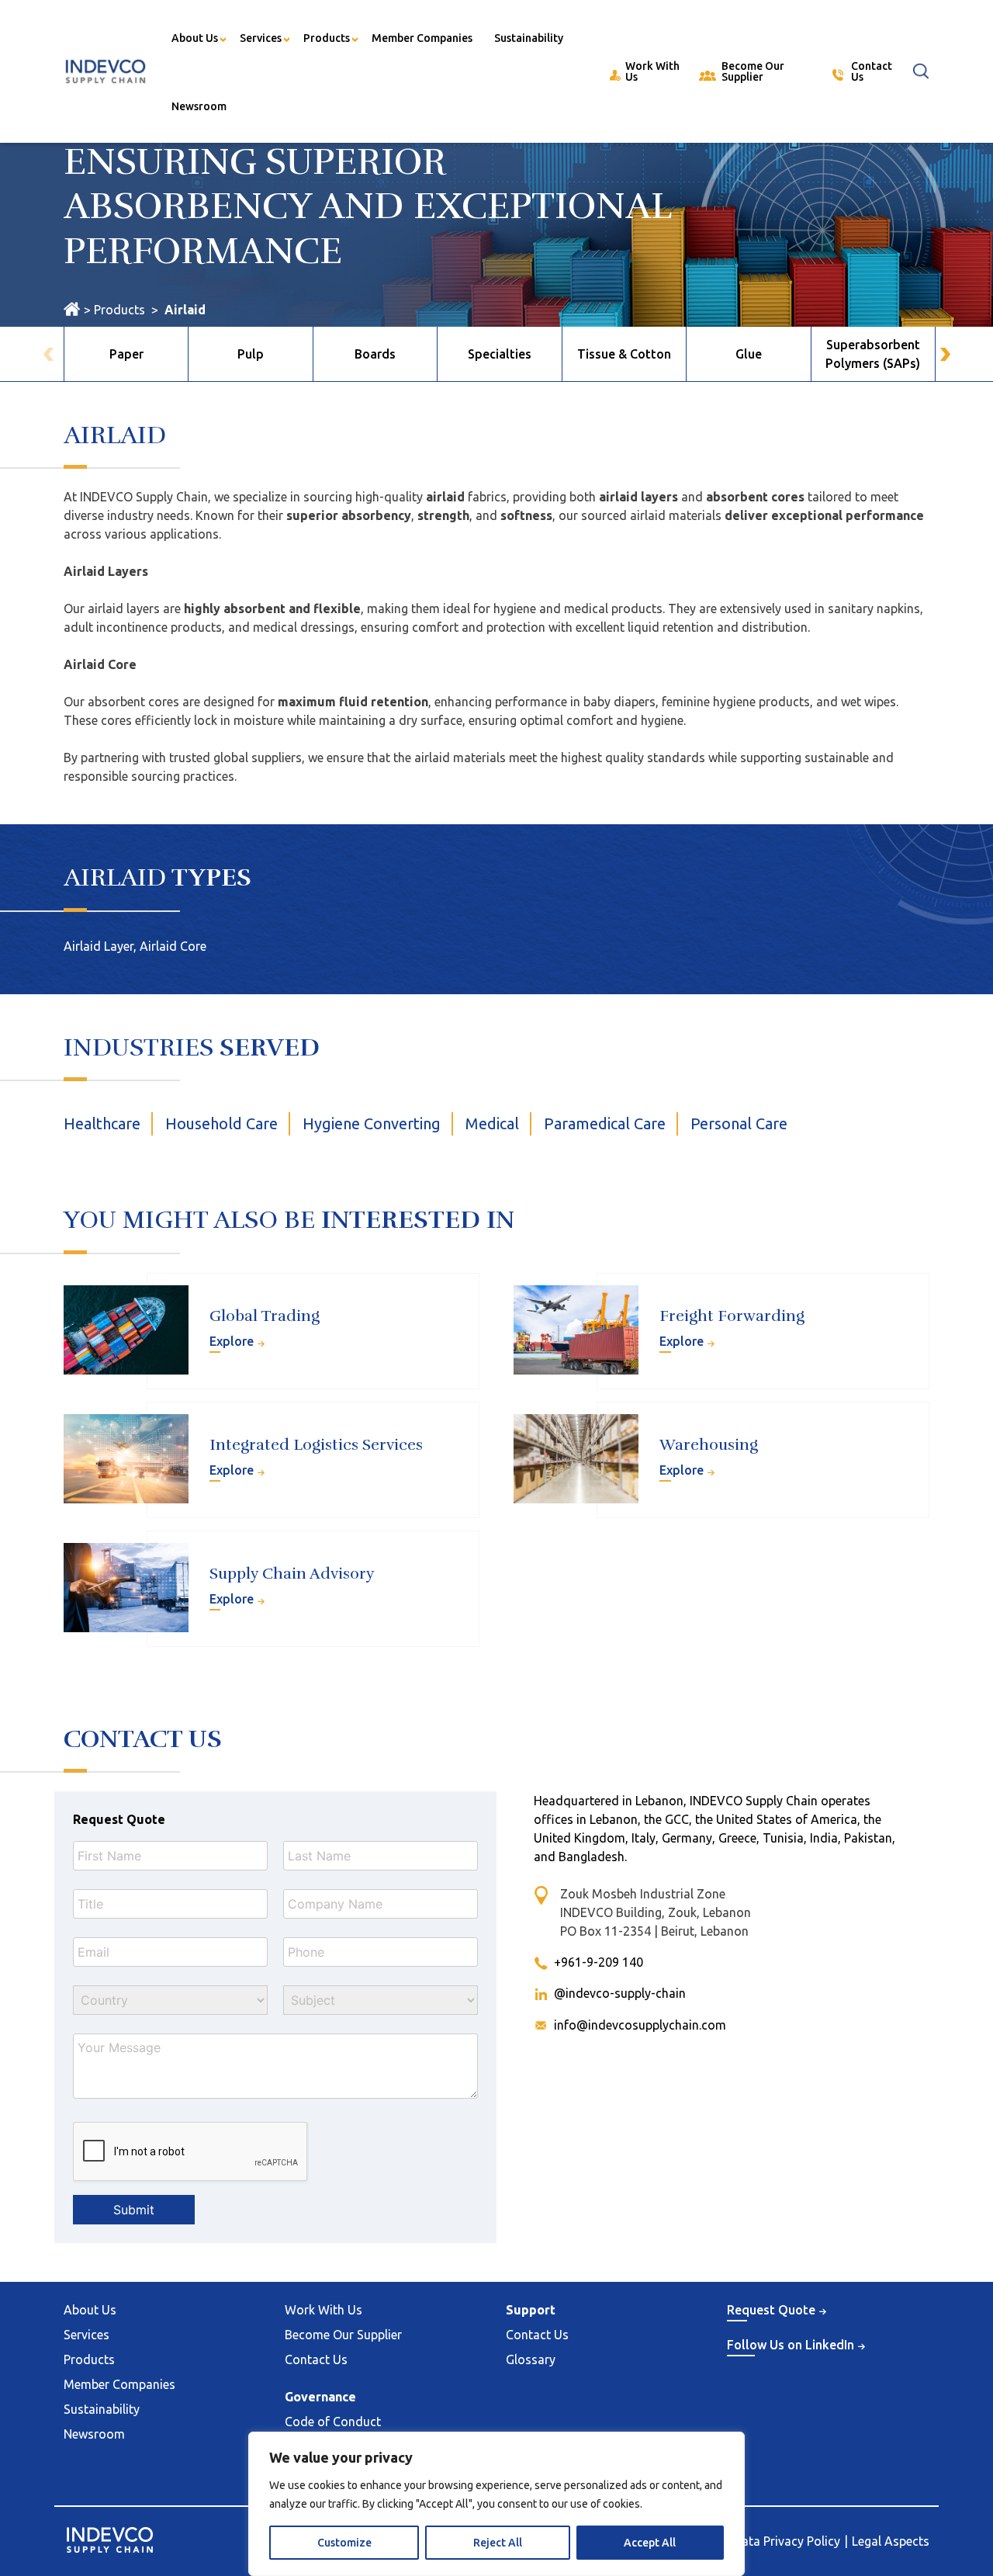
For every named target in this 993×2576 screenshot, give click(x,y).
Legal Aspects (891, 2541)
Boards (375, 354)
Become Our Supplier (343, 2335)
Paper (126, 354)
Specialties (500, 354)
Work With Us (324, 2310)
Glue (749, 354)
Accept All (650, 2543)
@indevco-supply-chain (620, 1993)
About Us (195, 38)
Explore (232, 1341)
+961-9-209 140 (599, 1962)
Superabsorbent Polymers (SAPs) (873, 354)
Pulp (251, 354)
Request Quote (980, 2406)
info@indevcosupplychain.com (640, 2025)
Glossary (531, 2359)
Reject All (498, 2543)
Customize (344, 2543)
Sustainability (529, 38)
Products (327, 38)
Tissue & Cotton (624, 354)
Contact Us (316, 2359)
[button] (945, 354)
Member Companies (422, 38)
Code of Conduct (333, 2422)
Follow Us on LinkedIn (791, 2345)
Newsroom (199, 106)
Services (261, 38)
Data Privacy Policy (787, 2541)
